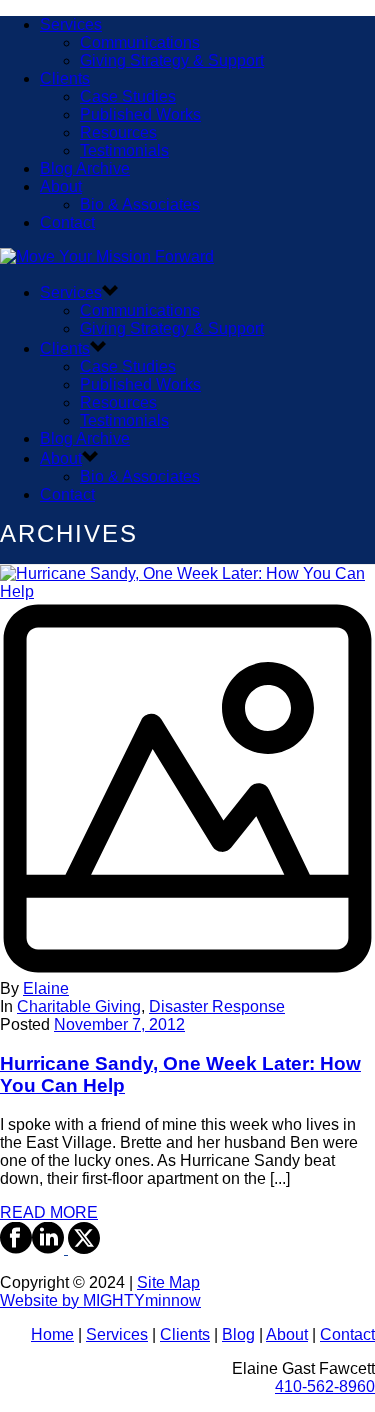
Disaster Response (217, 1006)
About (61, 186)
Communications (140, 42)
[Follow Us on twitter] (82, 1248)
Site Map (168, 1282)
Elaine (46, 988)
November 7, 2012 (119, 1024)
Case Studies (128, 96)
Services (71, 24)
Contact (67, 222)
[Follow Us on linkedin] (48, 1248)
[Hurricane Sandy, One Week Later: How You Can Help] (187, 781)
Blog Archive (85, 168)
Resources (118, 132)
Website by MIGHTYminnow (100, 1300)
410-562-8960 (325, 1386)
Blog (238, 1334)
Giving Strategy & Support (172, 60)
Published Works (140, 114)
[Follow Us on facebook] (16, 1248)
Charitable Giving (79, 1006)
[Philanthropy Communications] (107, 256)
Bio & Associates (140, 204)
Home (52, 1334)
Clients (65, 78)
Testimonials (124, 150)
